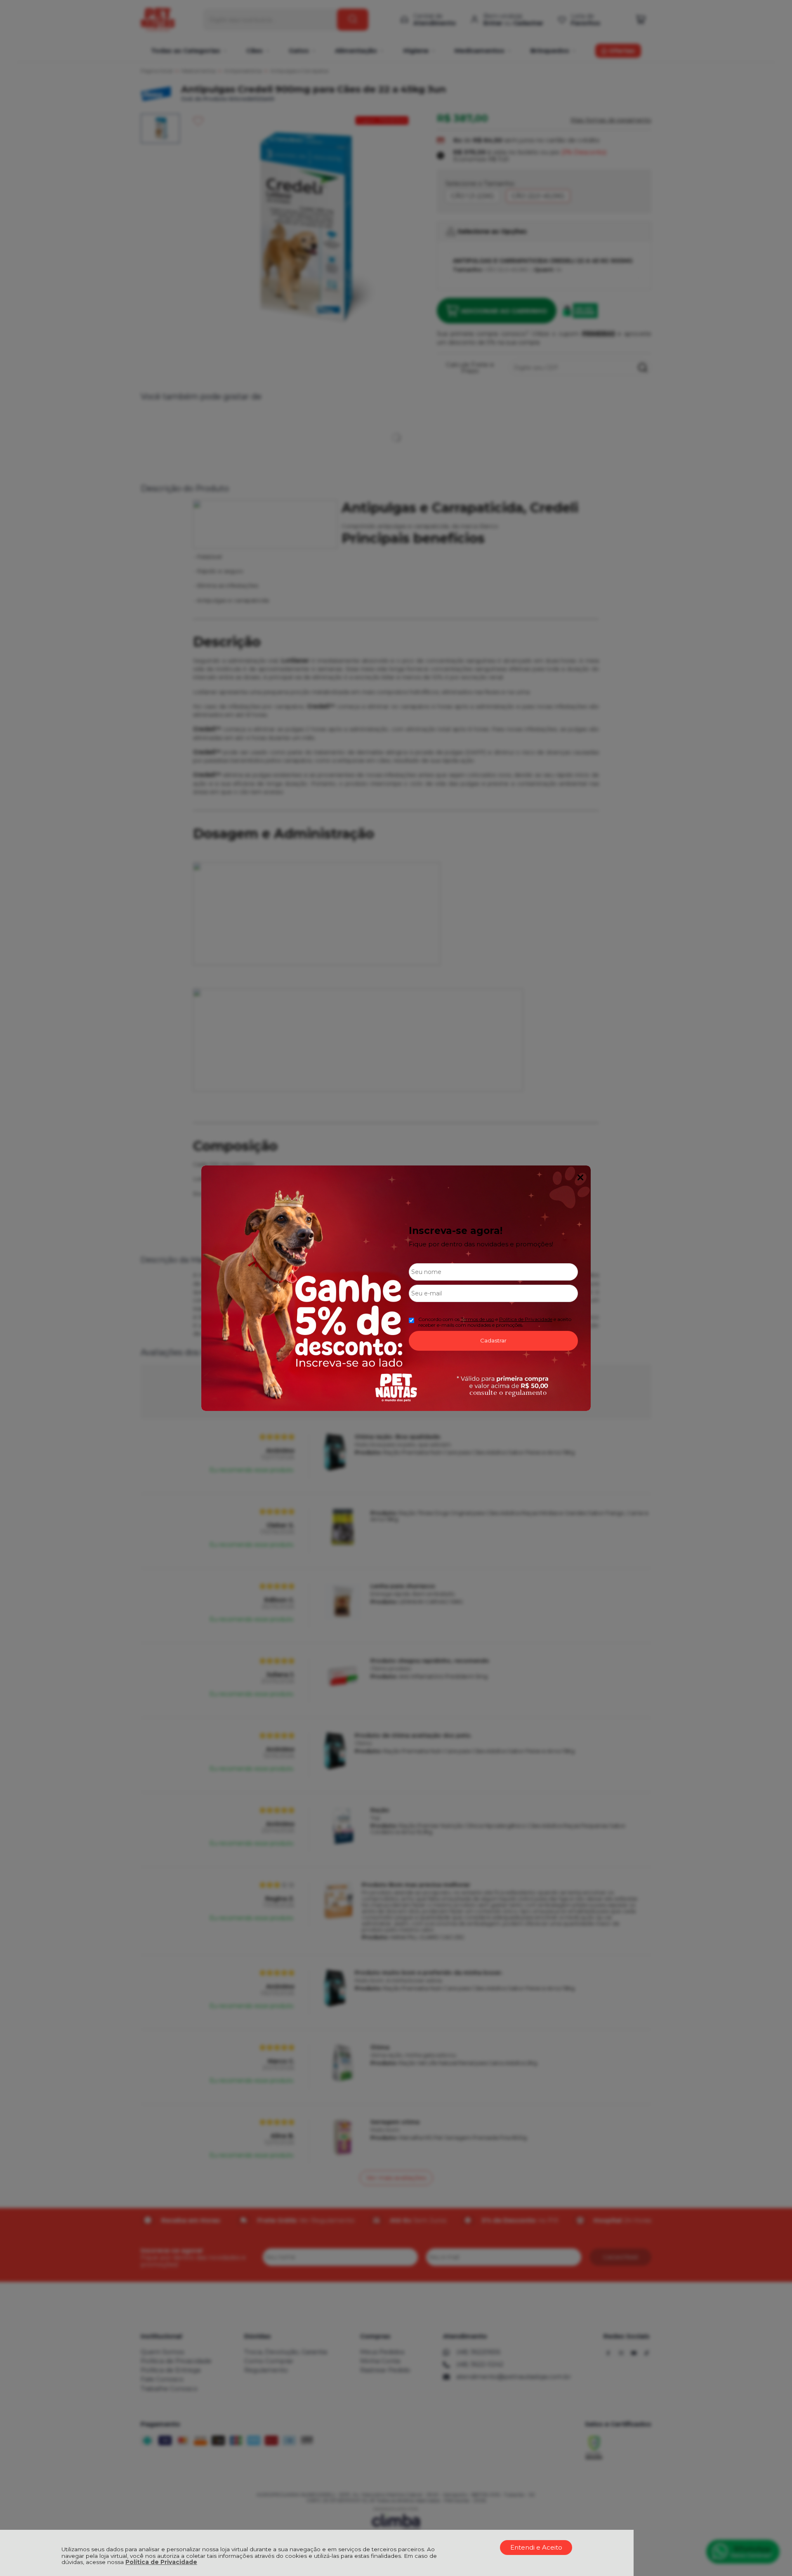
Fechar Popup (580, 1177)
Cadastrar (493, 1340)
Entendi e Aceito (536, 2547)
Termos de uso (477, 1319)
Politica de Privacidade (526, 1319)
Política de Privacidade (161, 2562)
